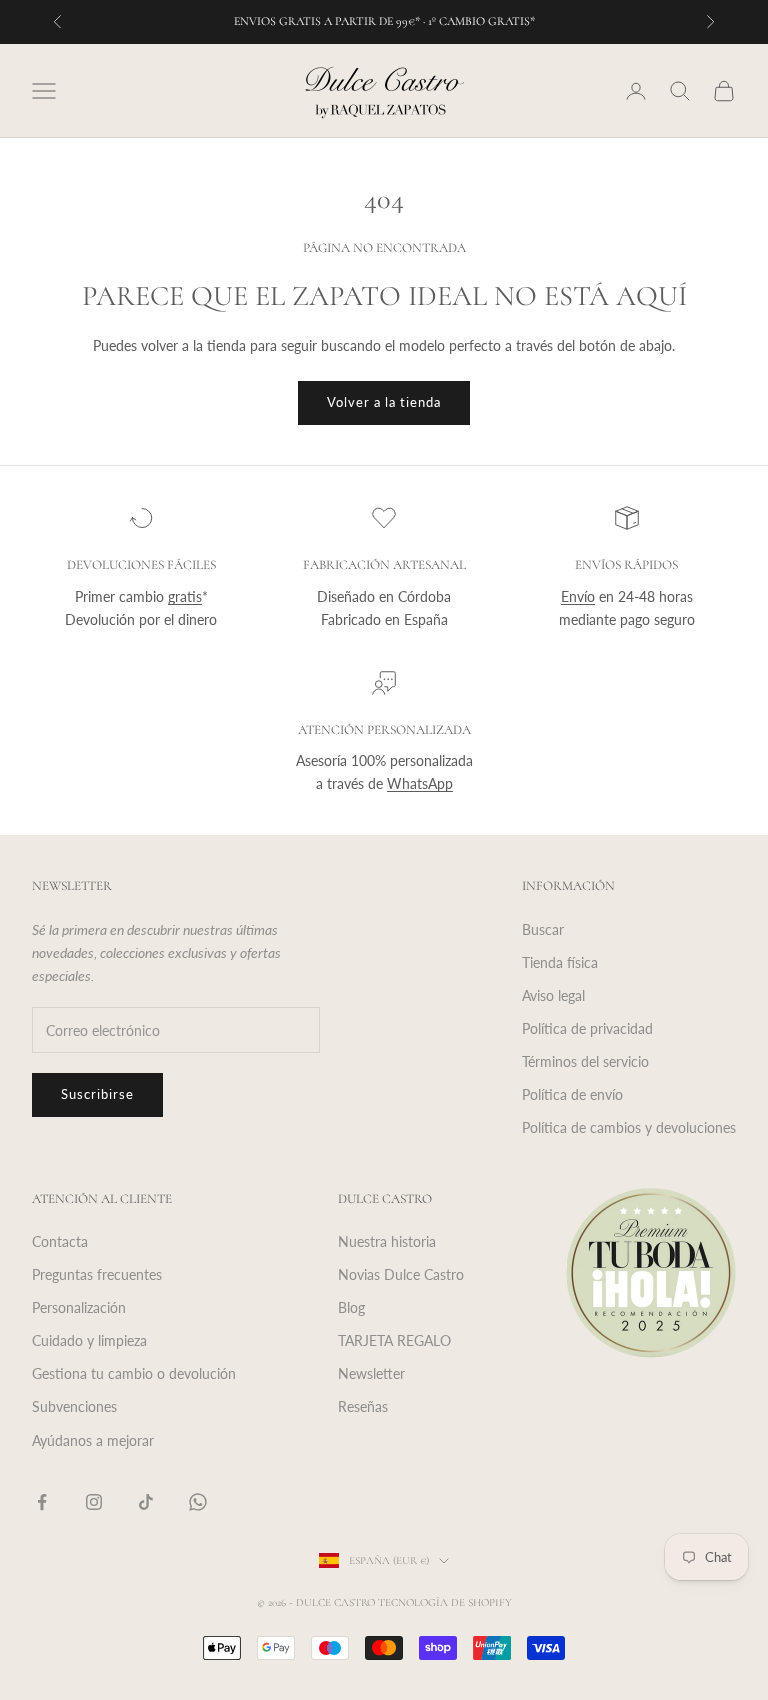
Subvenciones (74, 1406)
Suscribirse (97, 1094)
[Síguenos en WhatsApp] (198, 1502)
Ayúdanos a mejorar (93, 1440)
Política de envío (572, 1094)
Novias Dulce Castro (401, 1274)
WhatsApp (420, 783)
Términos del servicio (585, 1061)
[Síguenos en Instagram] (94, 1502)
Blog (351, 1307)
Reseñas (363, 1406)
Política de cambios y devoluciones (629, 1127)
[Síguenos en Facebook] (42, 1502)
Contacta (60, 1241)
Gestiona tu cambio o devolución (134, 1373)
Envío (578, 596)
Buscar (543, 929)
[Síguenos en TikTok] (146, 1502)
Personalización (79, 1307)
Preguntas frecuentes (97, 1274)
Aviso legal (553, 995)
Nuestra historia (387, 1241)
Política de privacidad (587, 1028)
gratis (185, 596)
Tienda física (560, 962)
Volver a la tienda (384, 402)
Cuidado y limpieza (89, 1340)
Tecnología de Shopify (445, 1602)
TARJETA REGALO (394, 1340)
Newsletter (371, 1373)
